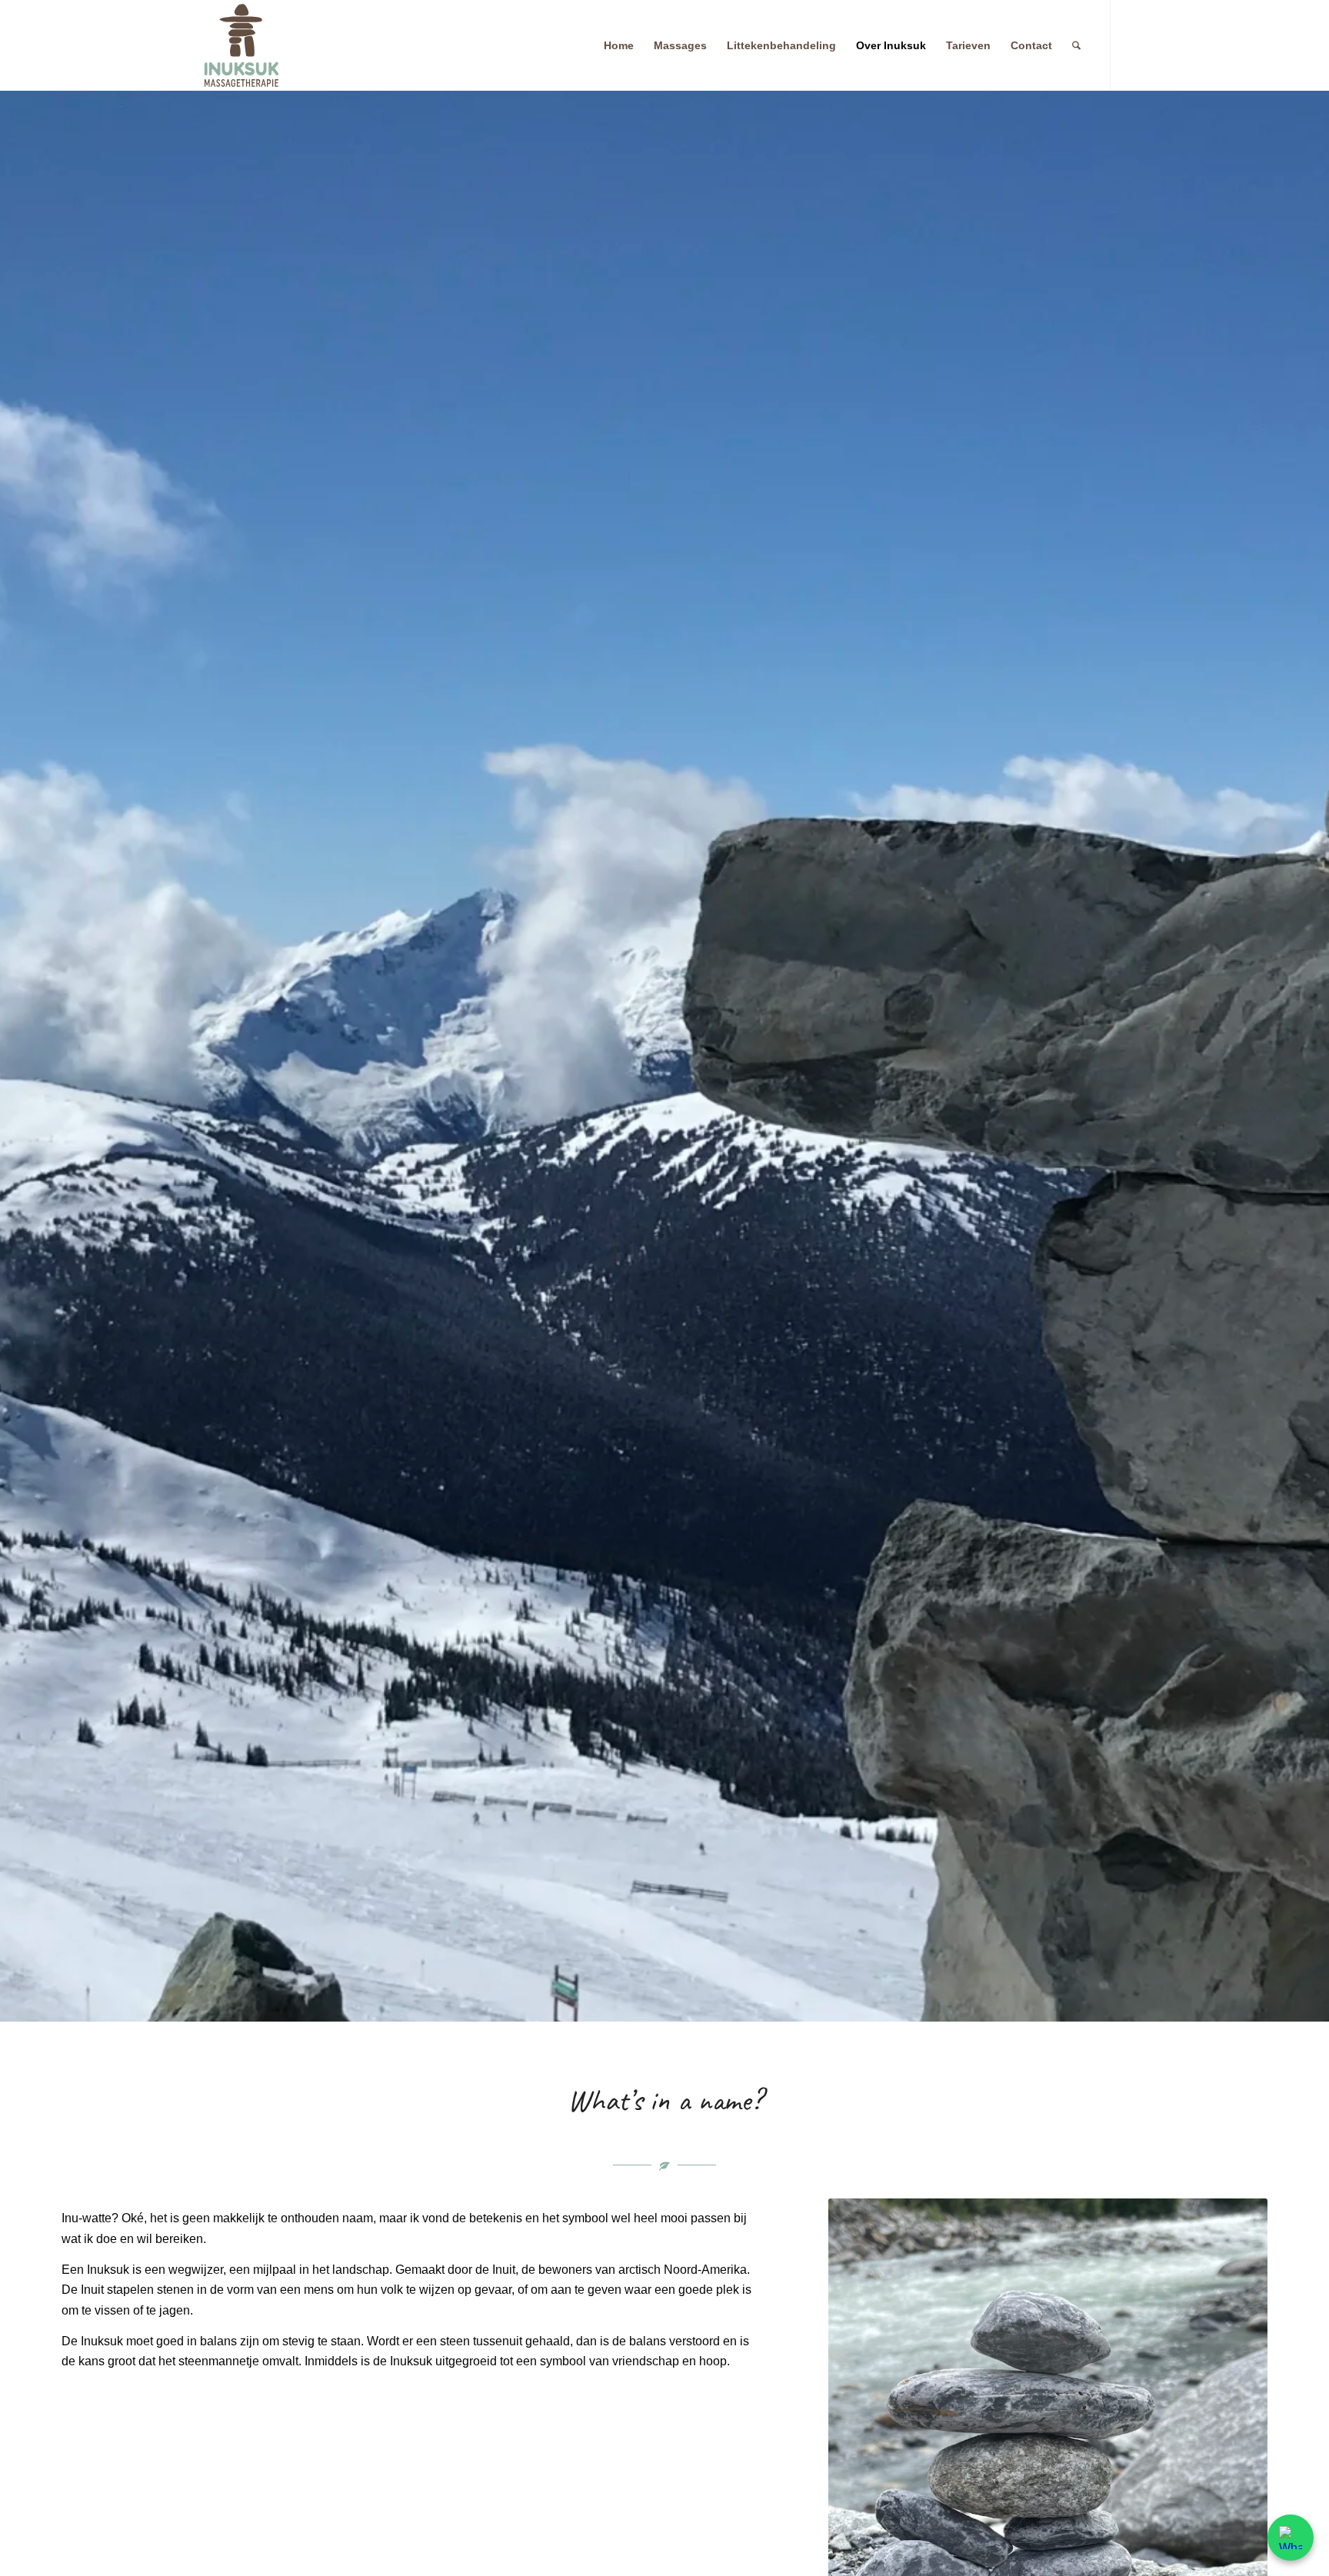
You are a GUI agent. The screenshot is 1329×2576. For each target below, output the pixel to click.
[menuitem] (619, 45)
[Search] (1076, 45)
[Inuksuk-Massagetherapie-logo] (241, 45)
